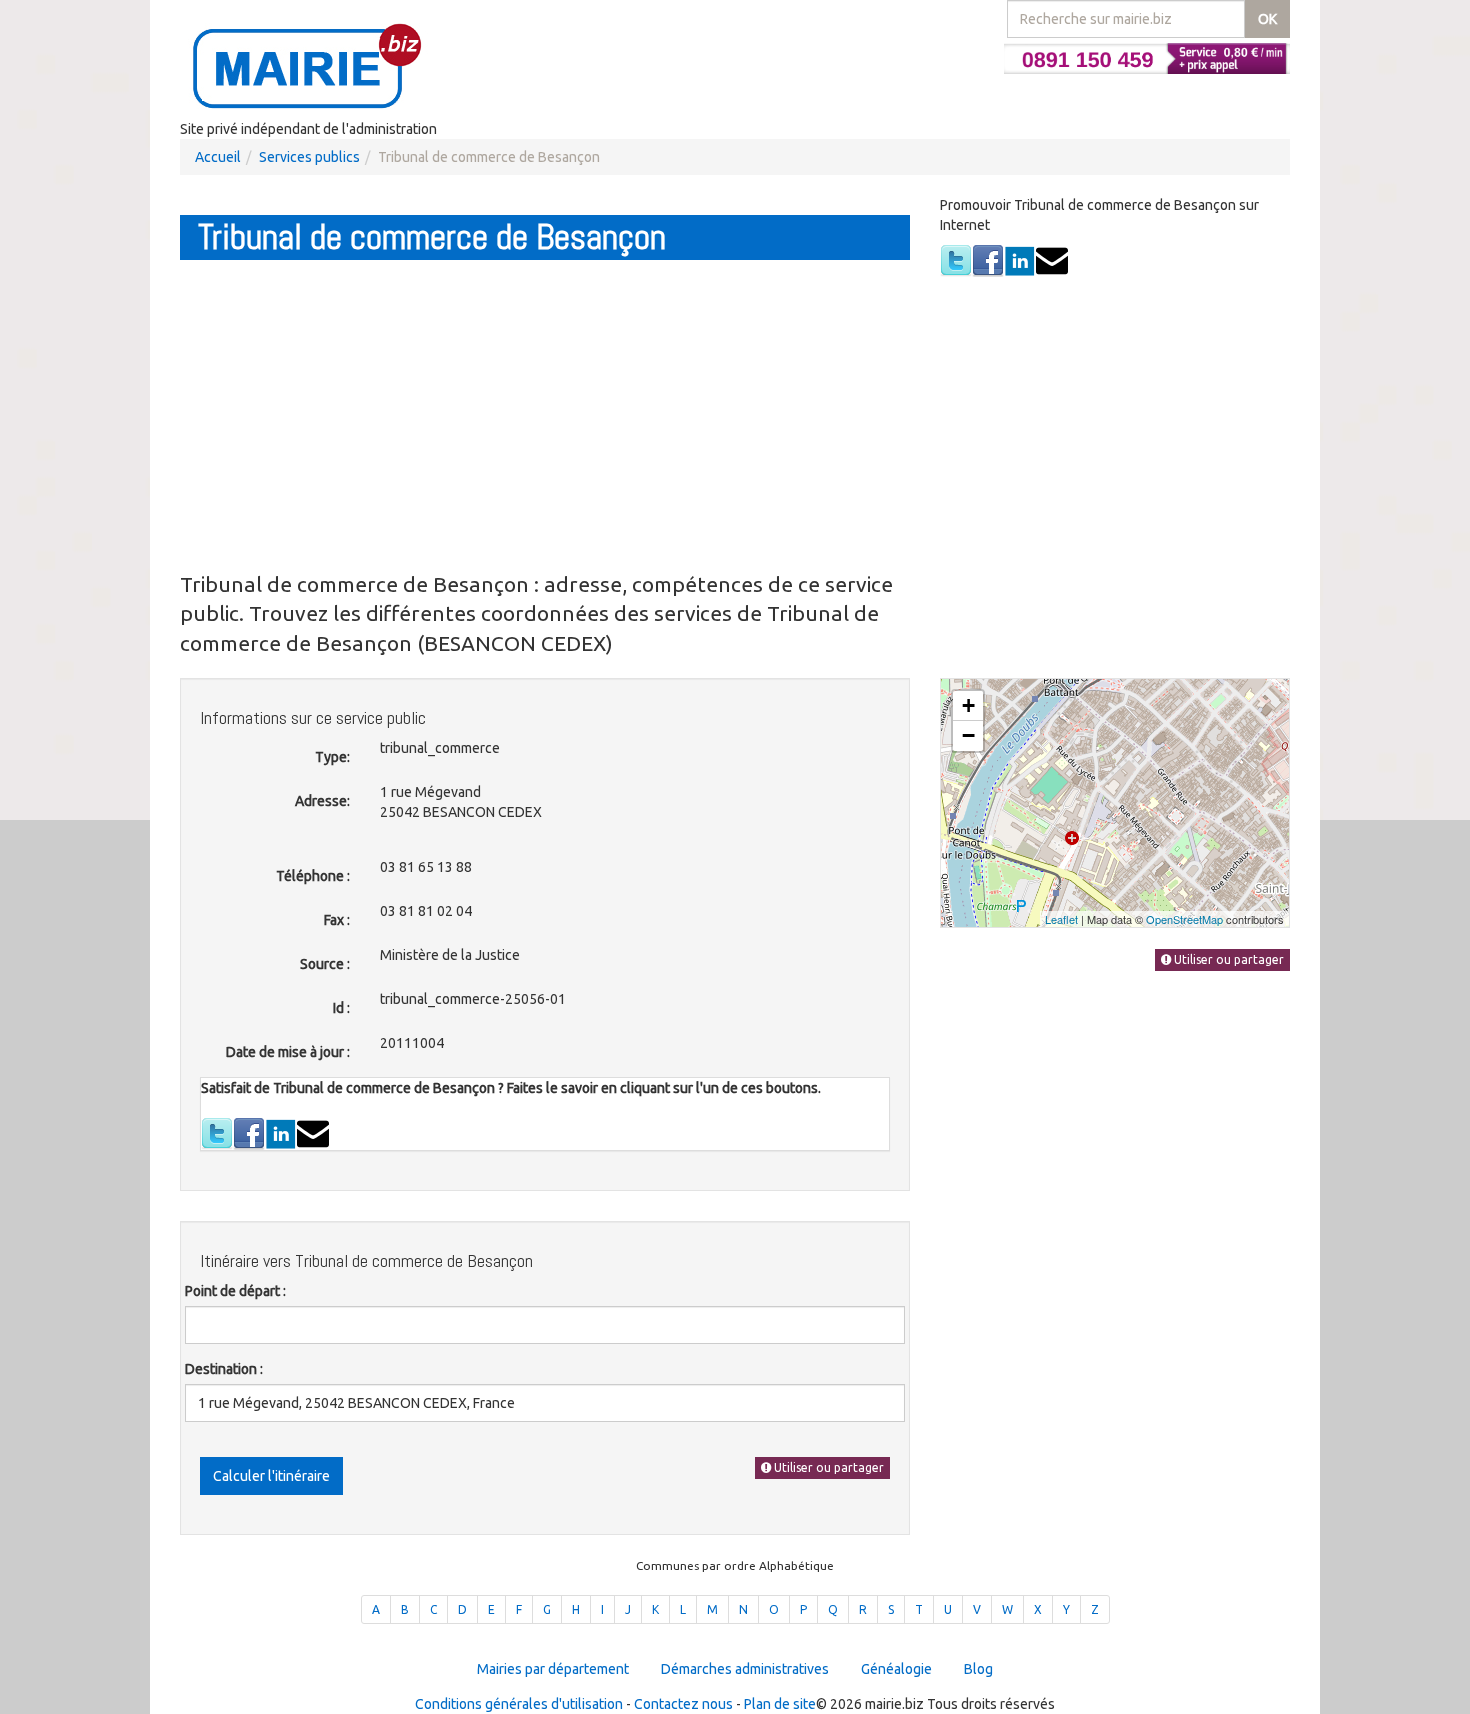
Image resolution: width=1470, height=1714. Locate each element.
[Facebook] (988, 260)
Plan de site (780, 1704)
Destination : (224, 1369)
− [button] (968, 735)
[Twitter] (956, 260)
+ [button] (968, 705)
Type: (332, 757)
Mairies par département (553, 1669)
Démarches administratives (745, 1669)
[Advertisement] (545, 415)
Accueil (218, 157)
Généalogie (896, 1669)
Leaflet (1061, 919)
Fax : (337, 920)
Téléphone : (313, 876)
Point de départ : (235, 1291)
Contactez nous (683, 1704)
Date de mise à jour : (288, 1052)
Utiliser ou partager (827, 1467)
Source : (325, 964)
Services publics (309, 157)
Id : (341, 1008)
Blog (978, 1669)
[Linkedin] (1020, 260)
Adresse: (322, 801)
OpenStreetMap (1184, 919)
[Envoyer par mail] (1052, 260)
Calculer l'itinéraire (271, 1476)
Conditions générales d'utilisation (519, 1704)
